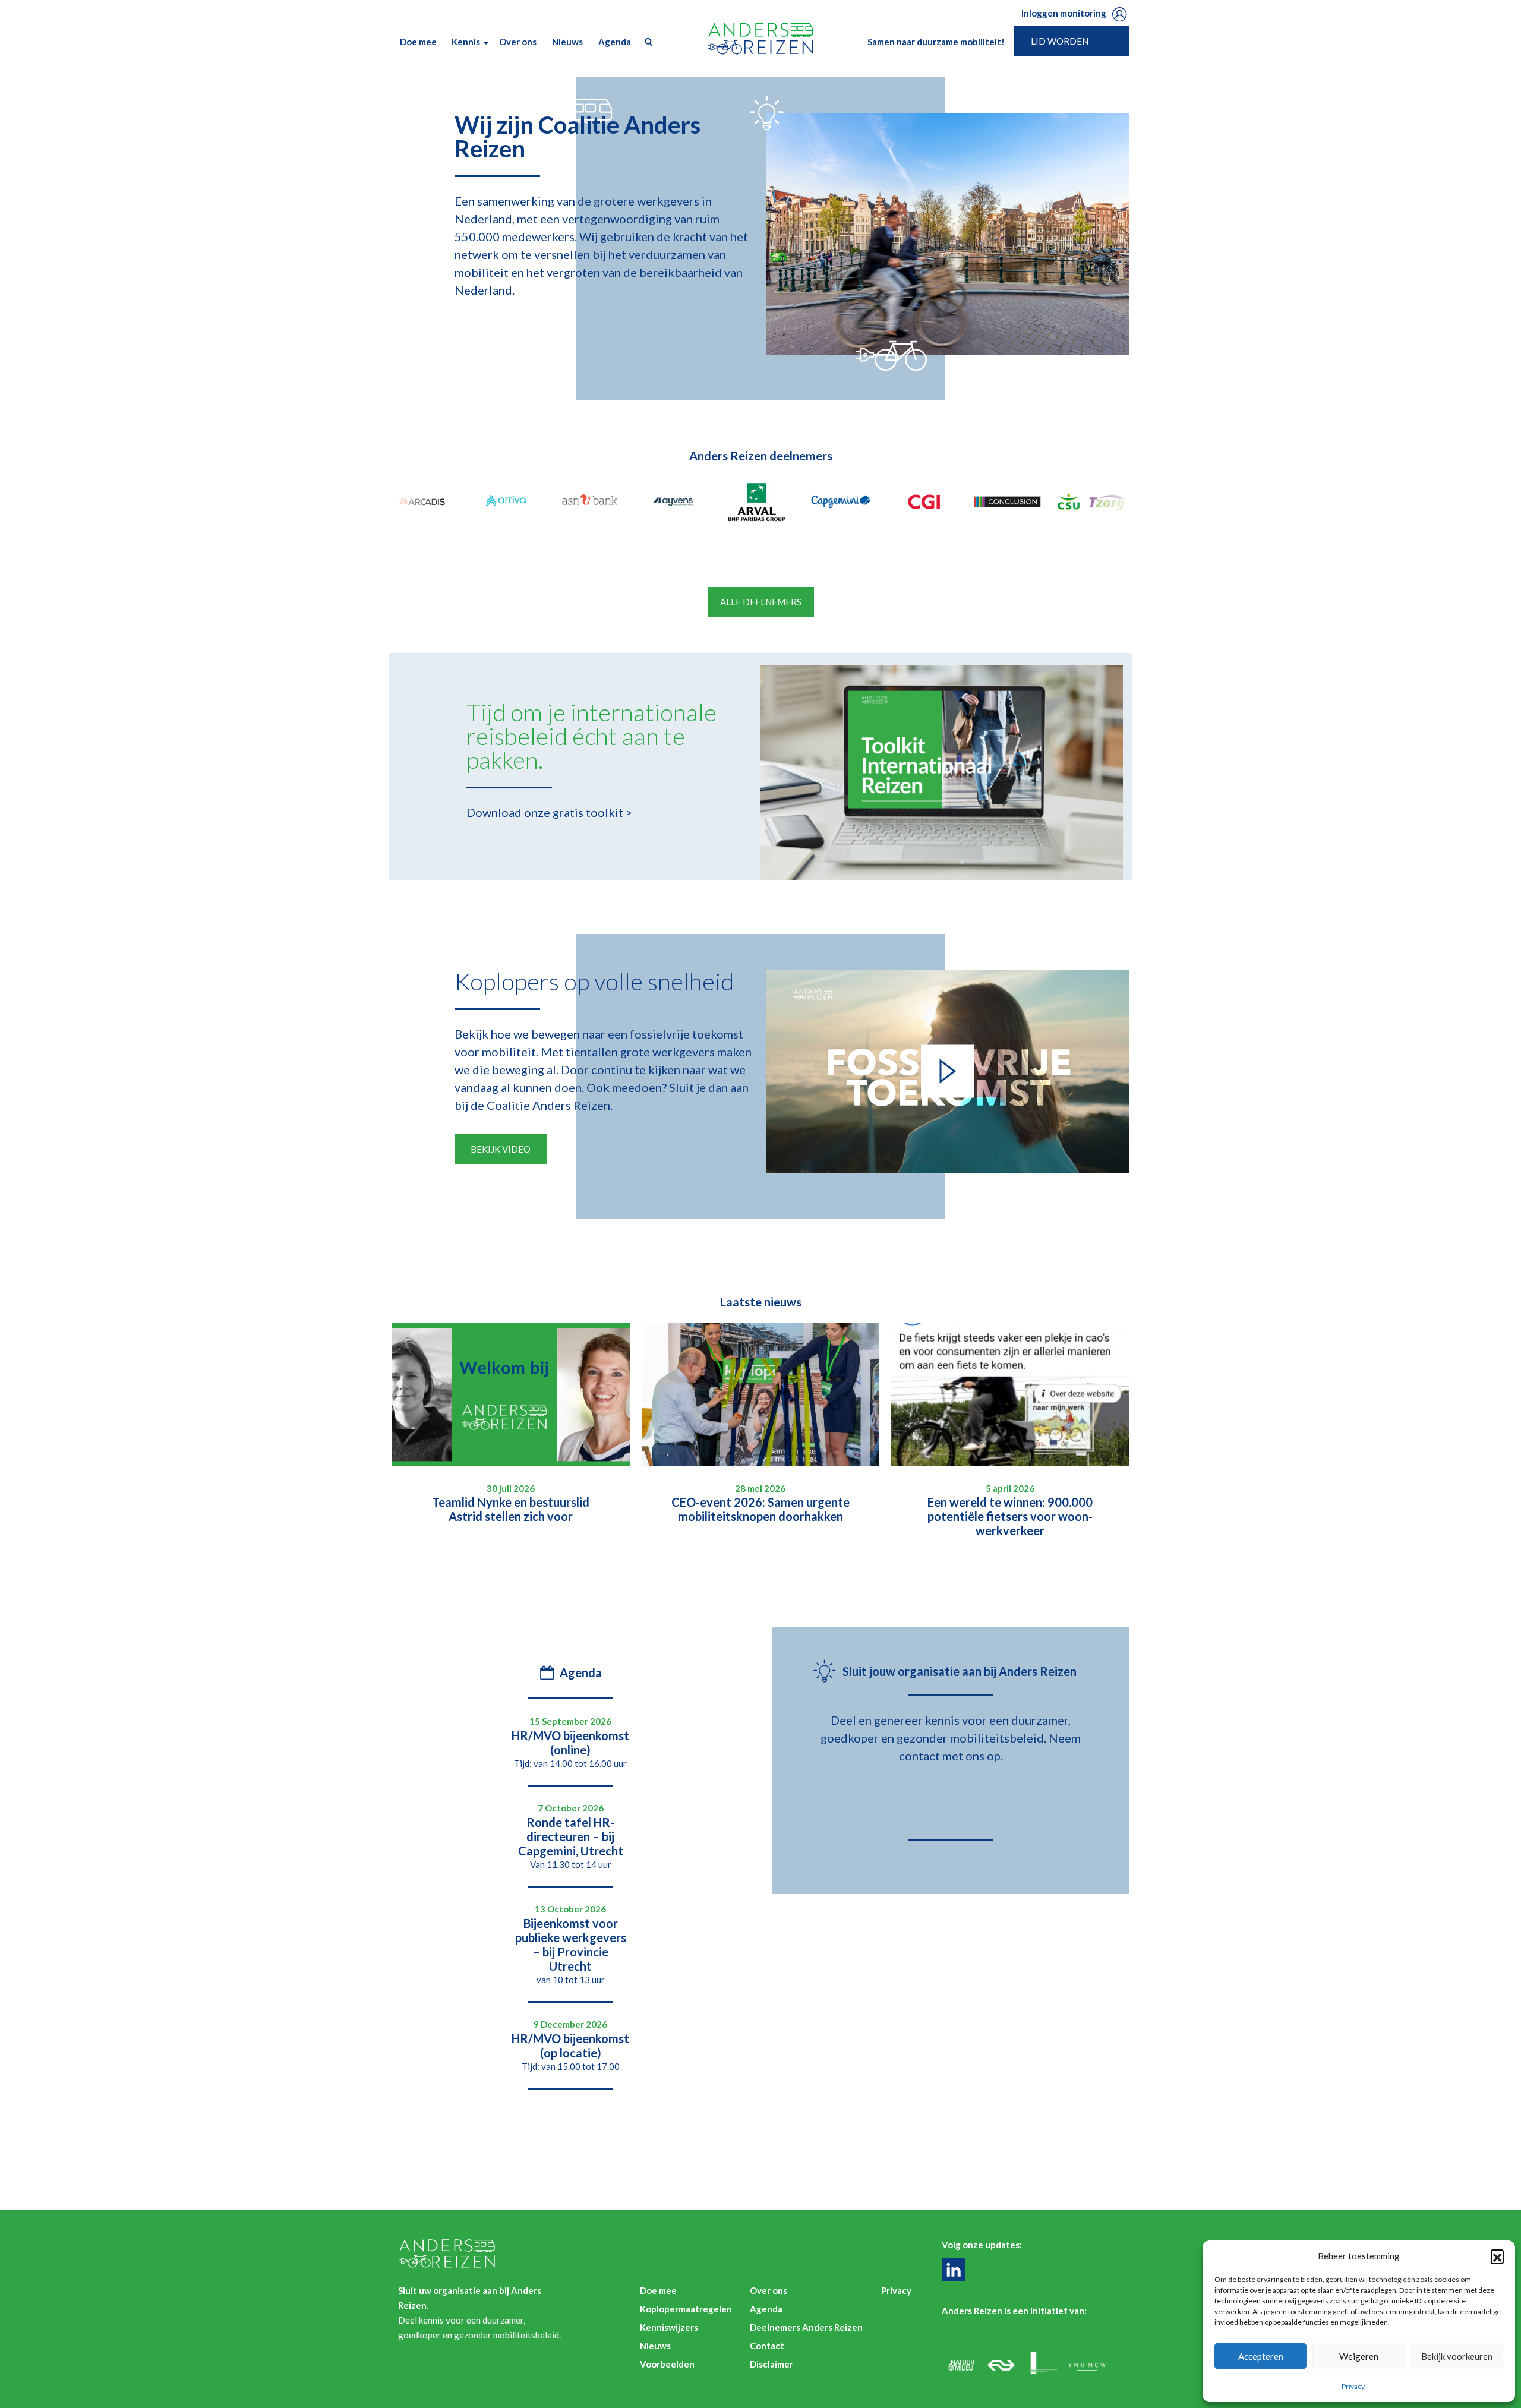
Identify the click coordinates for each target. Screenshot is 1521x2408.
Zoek (646, 42)
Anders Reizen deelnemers (761, 456)
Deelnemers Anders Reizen (806, 2327)
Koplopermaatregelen (686, 2309)
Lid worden (1060, 41)
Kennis (466, 42)
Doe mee (418, 42)
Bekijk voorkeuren (1457, 2356)
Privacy (1353, 2386)
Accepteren (1261, 2356)
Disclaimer (771, 2364)
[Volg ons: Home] (957, 2270)
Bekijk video (501, 1149)
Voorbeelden (667, 2364)
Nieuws (567, 42)
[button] (1497, 2256)
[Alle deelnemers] (426, 502)
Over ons (518, 42)
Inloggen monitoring (1064, 13)
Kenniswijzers (669, 2327)
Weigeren (1359, 2356)
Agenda (615, 42)
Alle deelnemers (761, 602)
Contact (767, 2346)
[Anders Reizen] (760, 39)
